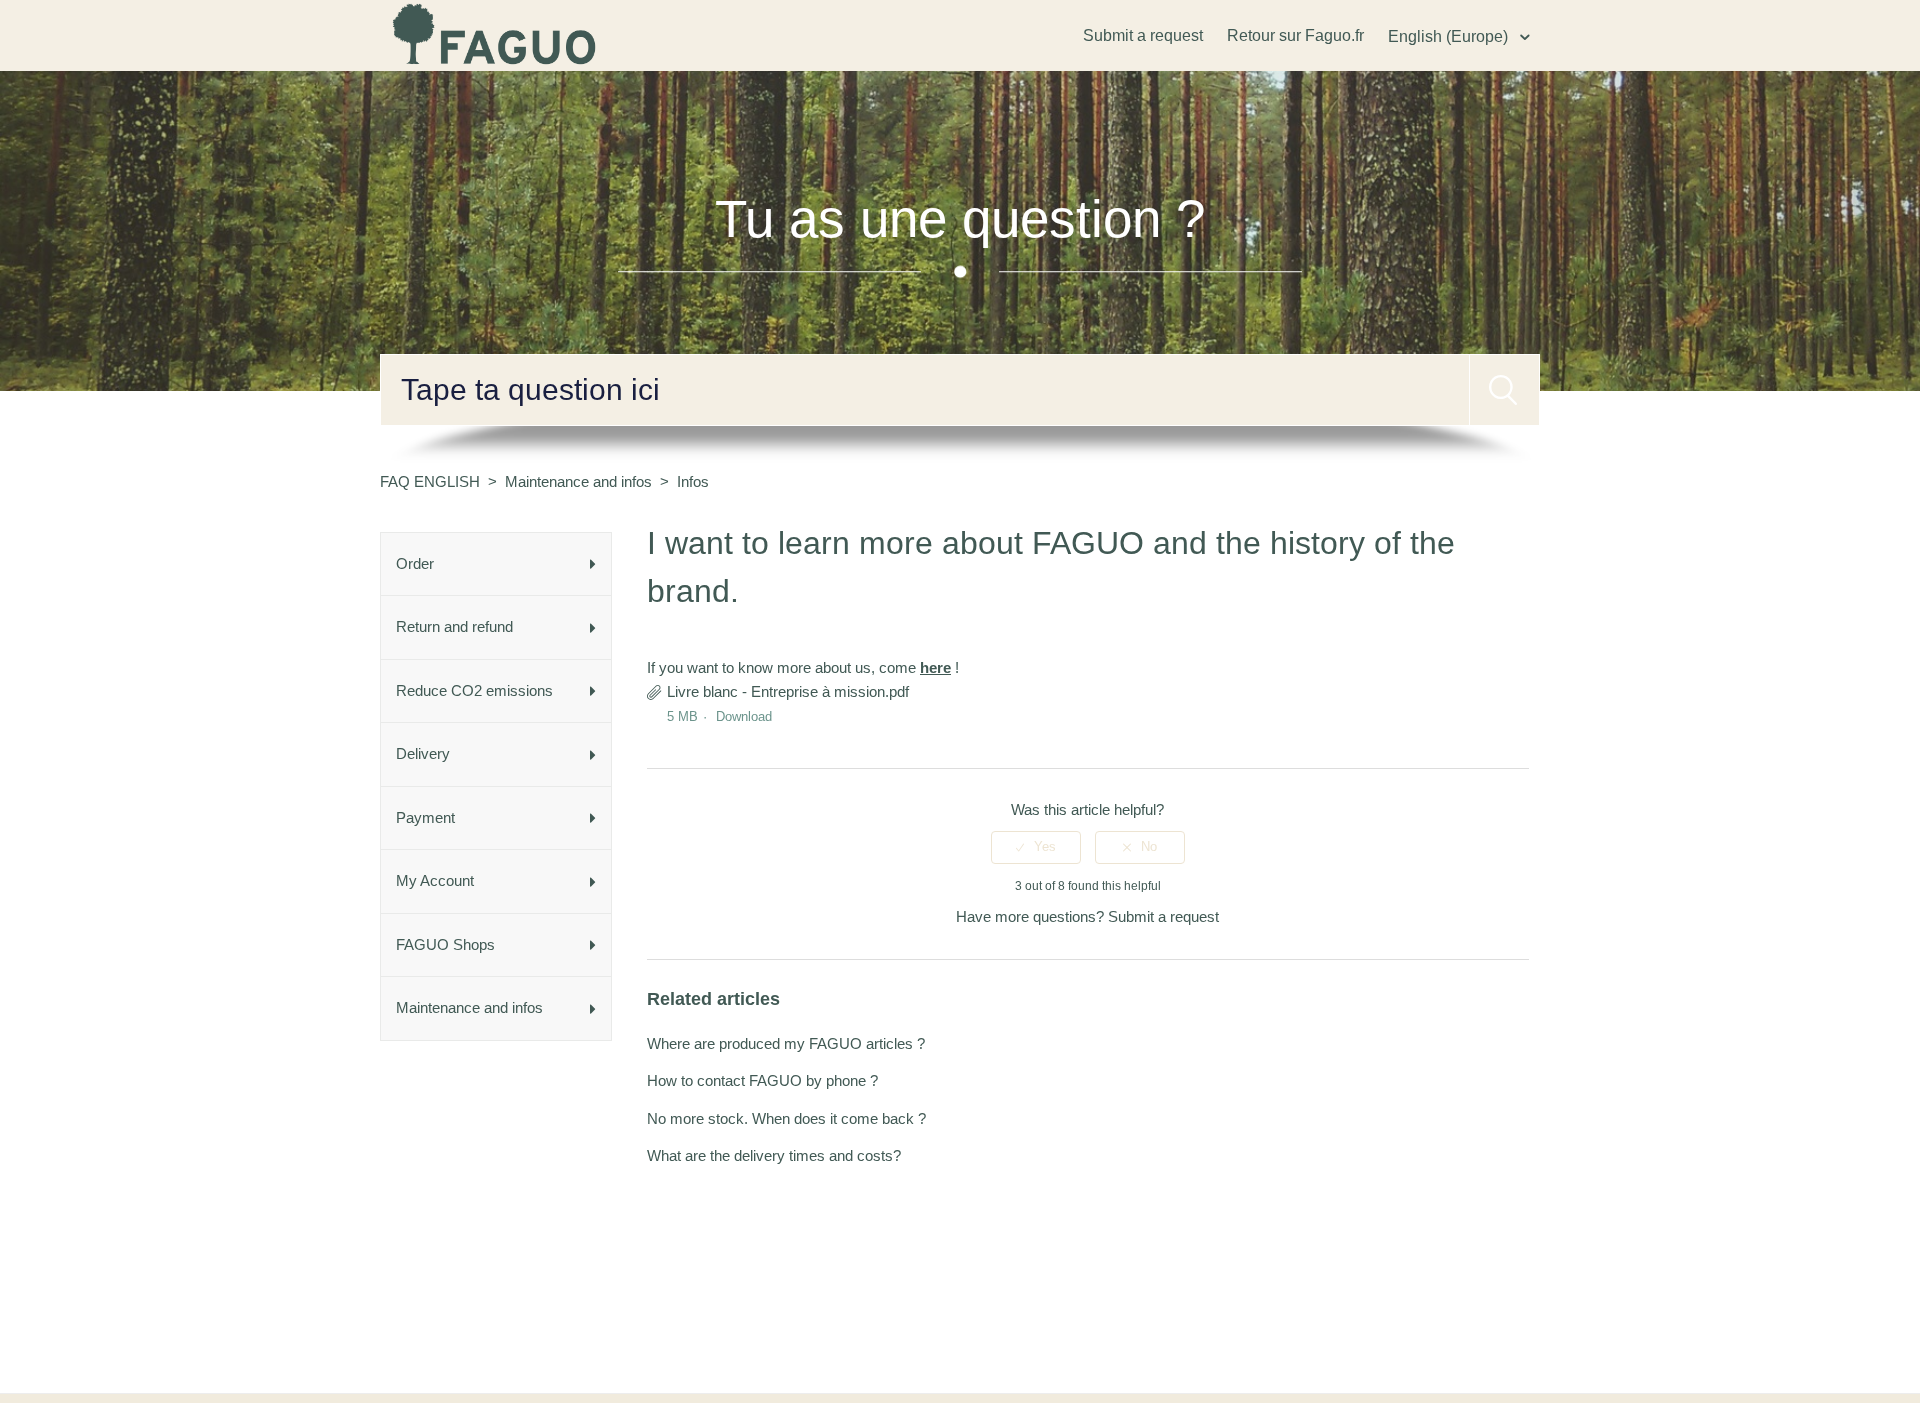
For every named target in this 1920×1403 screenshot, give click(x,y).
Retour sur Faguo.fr (1295, 35)
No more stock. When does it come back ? (786, 1118)
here (935, 667)
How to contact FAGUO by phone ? (762, 1080)
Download (744, 716)
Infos (693, 481)
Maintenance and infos (578, 481)
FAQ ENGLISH (430, 481)
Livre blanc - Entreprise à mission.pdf (788, 691)
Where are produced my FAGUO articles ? (786, 1043)
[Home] (495, 33)
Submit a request (1143, 35)
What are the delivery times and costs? (774, 1155)
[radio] (1036, 847)
